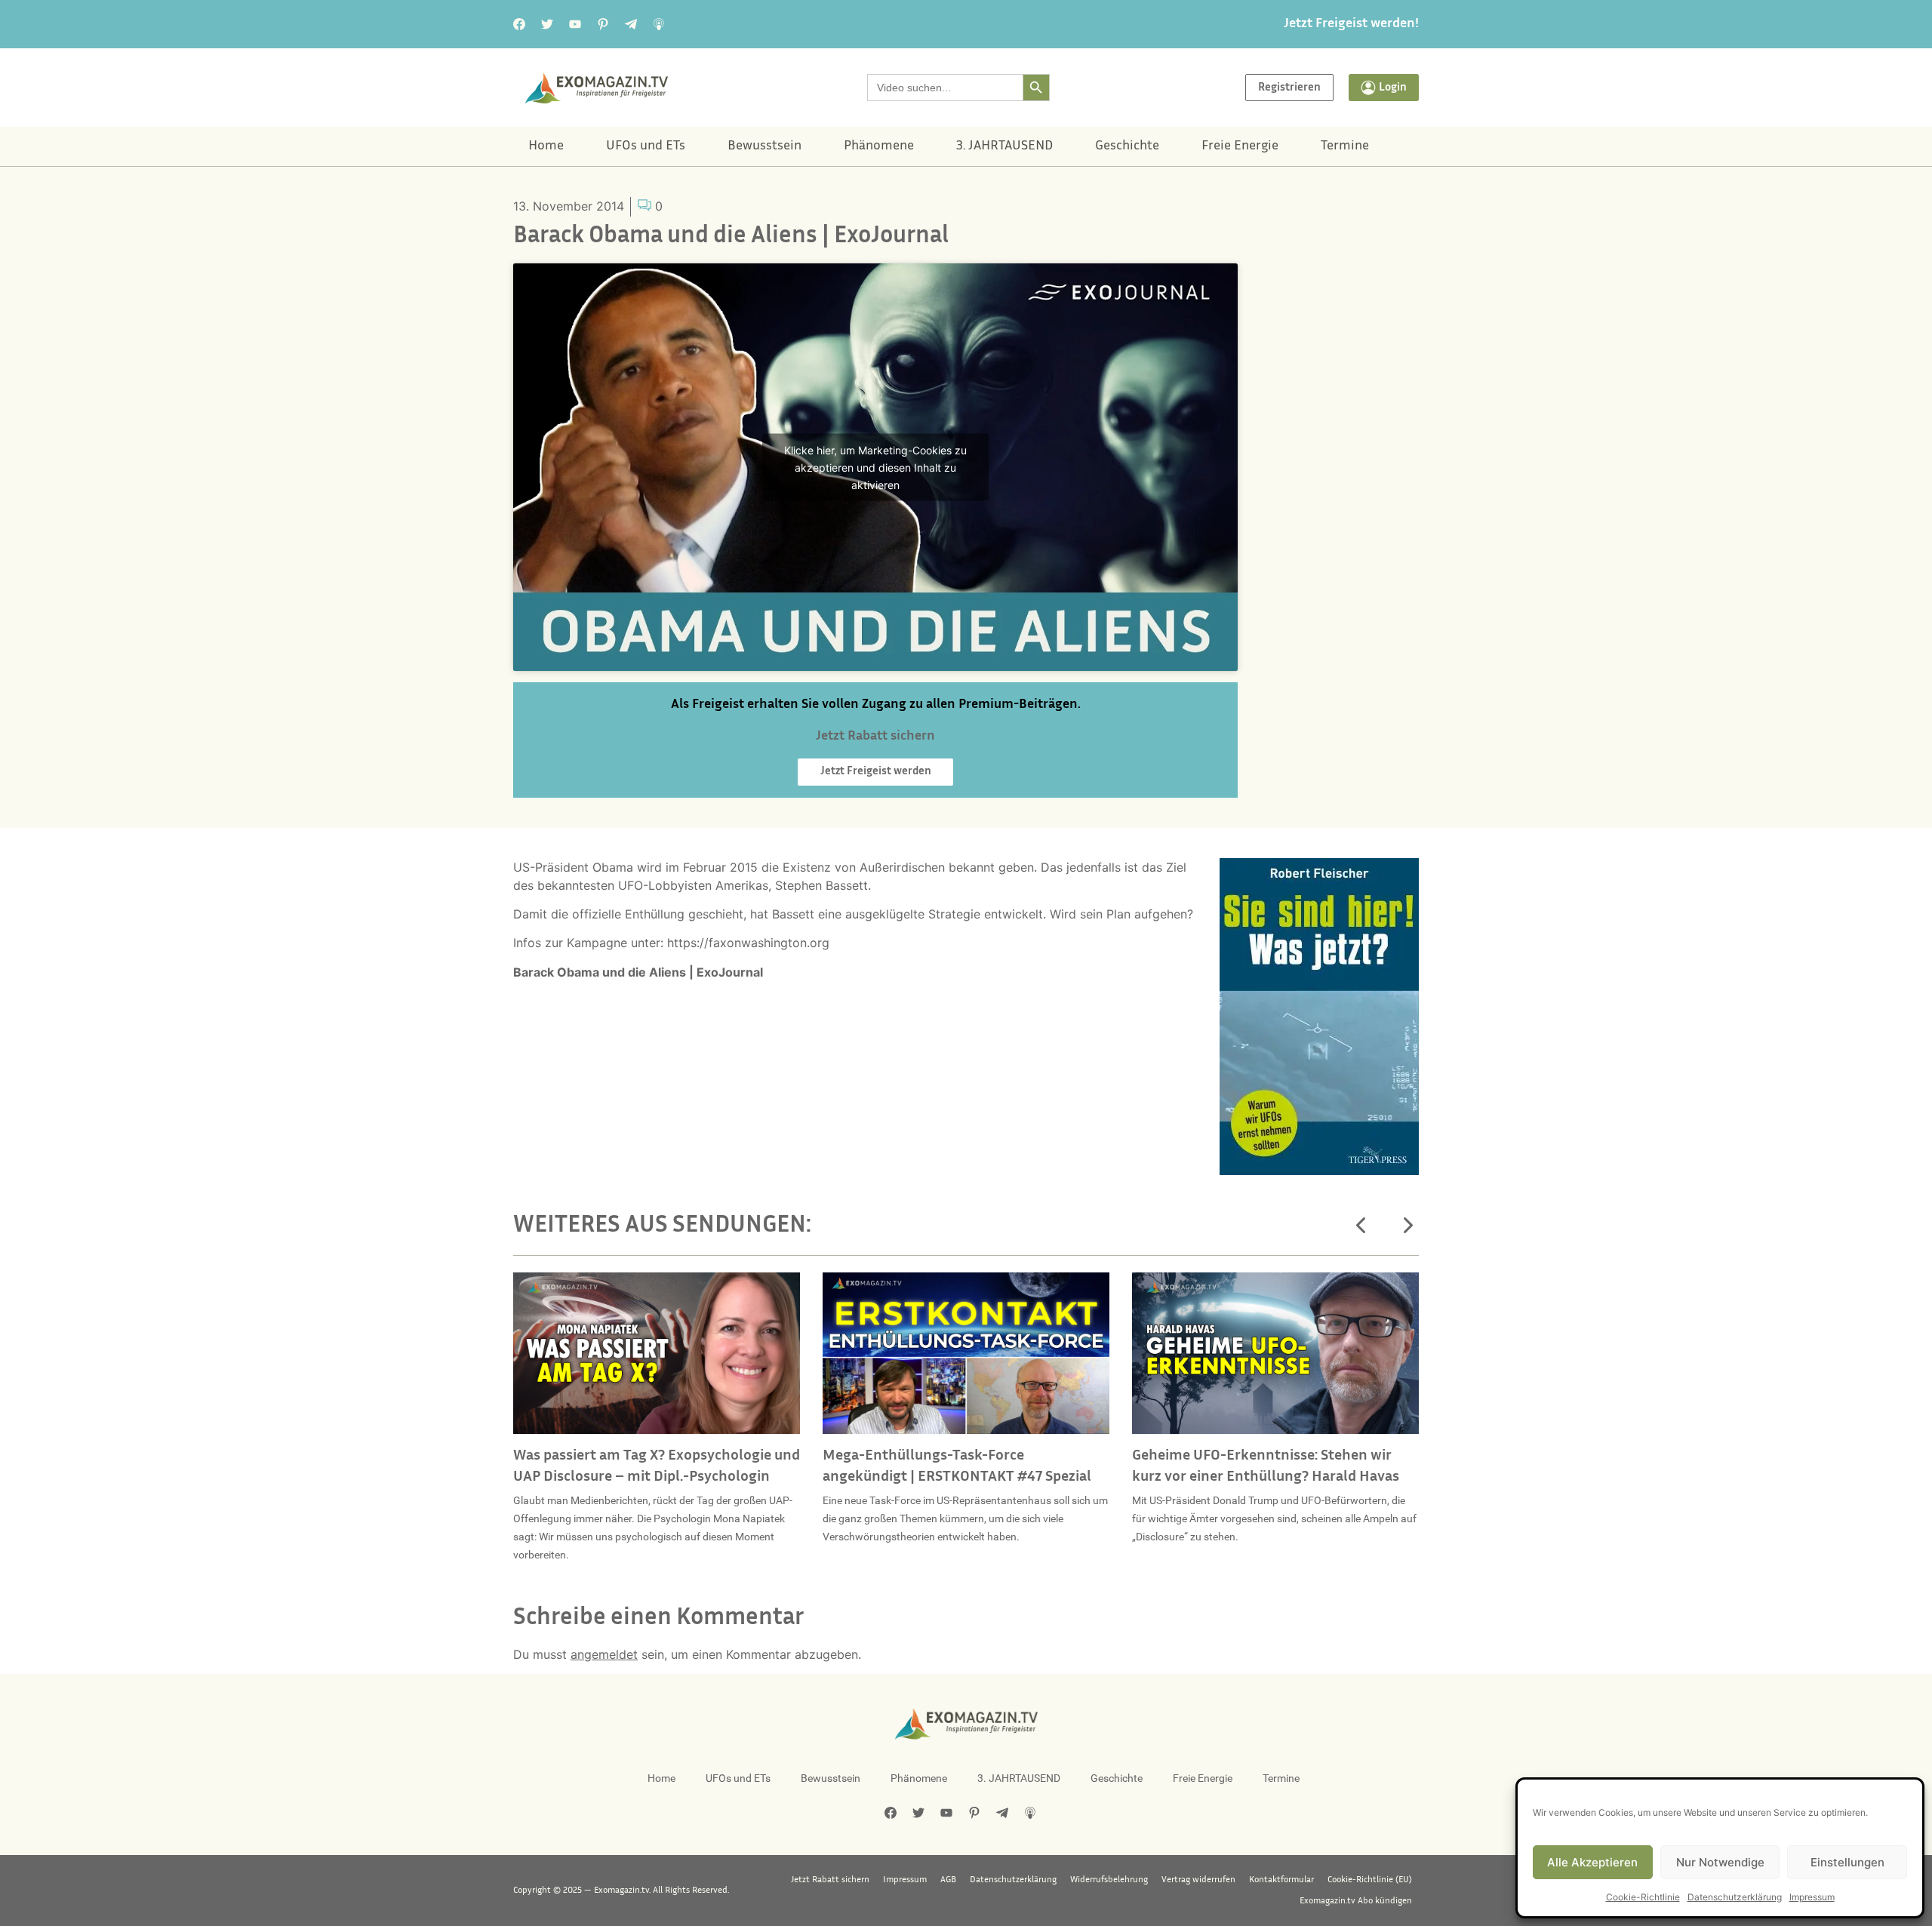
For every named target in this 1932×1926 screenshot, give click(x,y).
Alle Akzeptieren (1592, 1862)
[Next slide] (1407, 1226)
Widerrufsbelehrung (1109, 1880)
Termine (1345, 146)
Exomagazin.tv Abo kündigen (1356, 1901)
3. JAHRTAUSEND (1004, 146)
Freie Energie (1240, 146)
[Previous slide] (1361, 1226)
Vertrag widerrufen (1198, 1880)
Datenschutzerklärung (1735, 1897)
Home (546, 146)
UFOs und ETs (646, 146)
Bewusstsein (764, 146)
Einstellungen (1847, 1862)
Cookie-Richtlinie (1643, 1897)
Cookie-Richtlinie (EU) (1370, 1880)
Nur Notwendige (1720, 1862)
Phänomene (879, 146)
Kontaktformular (1281, 1880)
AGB (948, 1880)
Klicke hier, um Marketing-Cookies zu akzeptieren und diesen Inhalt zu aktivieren (875, 468)
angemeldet (604, 1654)
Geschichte (1127, 146)
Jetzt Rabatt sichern (830, 1880)
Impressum (1812, 1897)
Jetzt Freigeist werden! (1351, 24)
